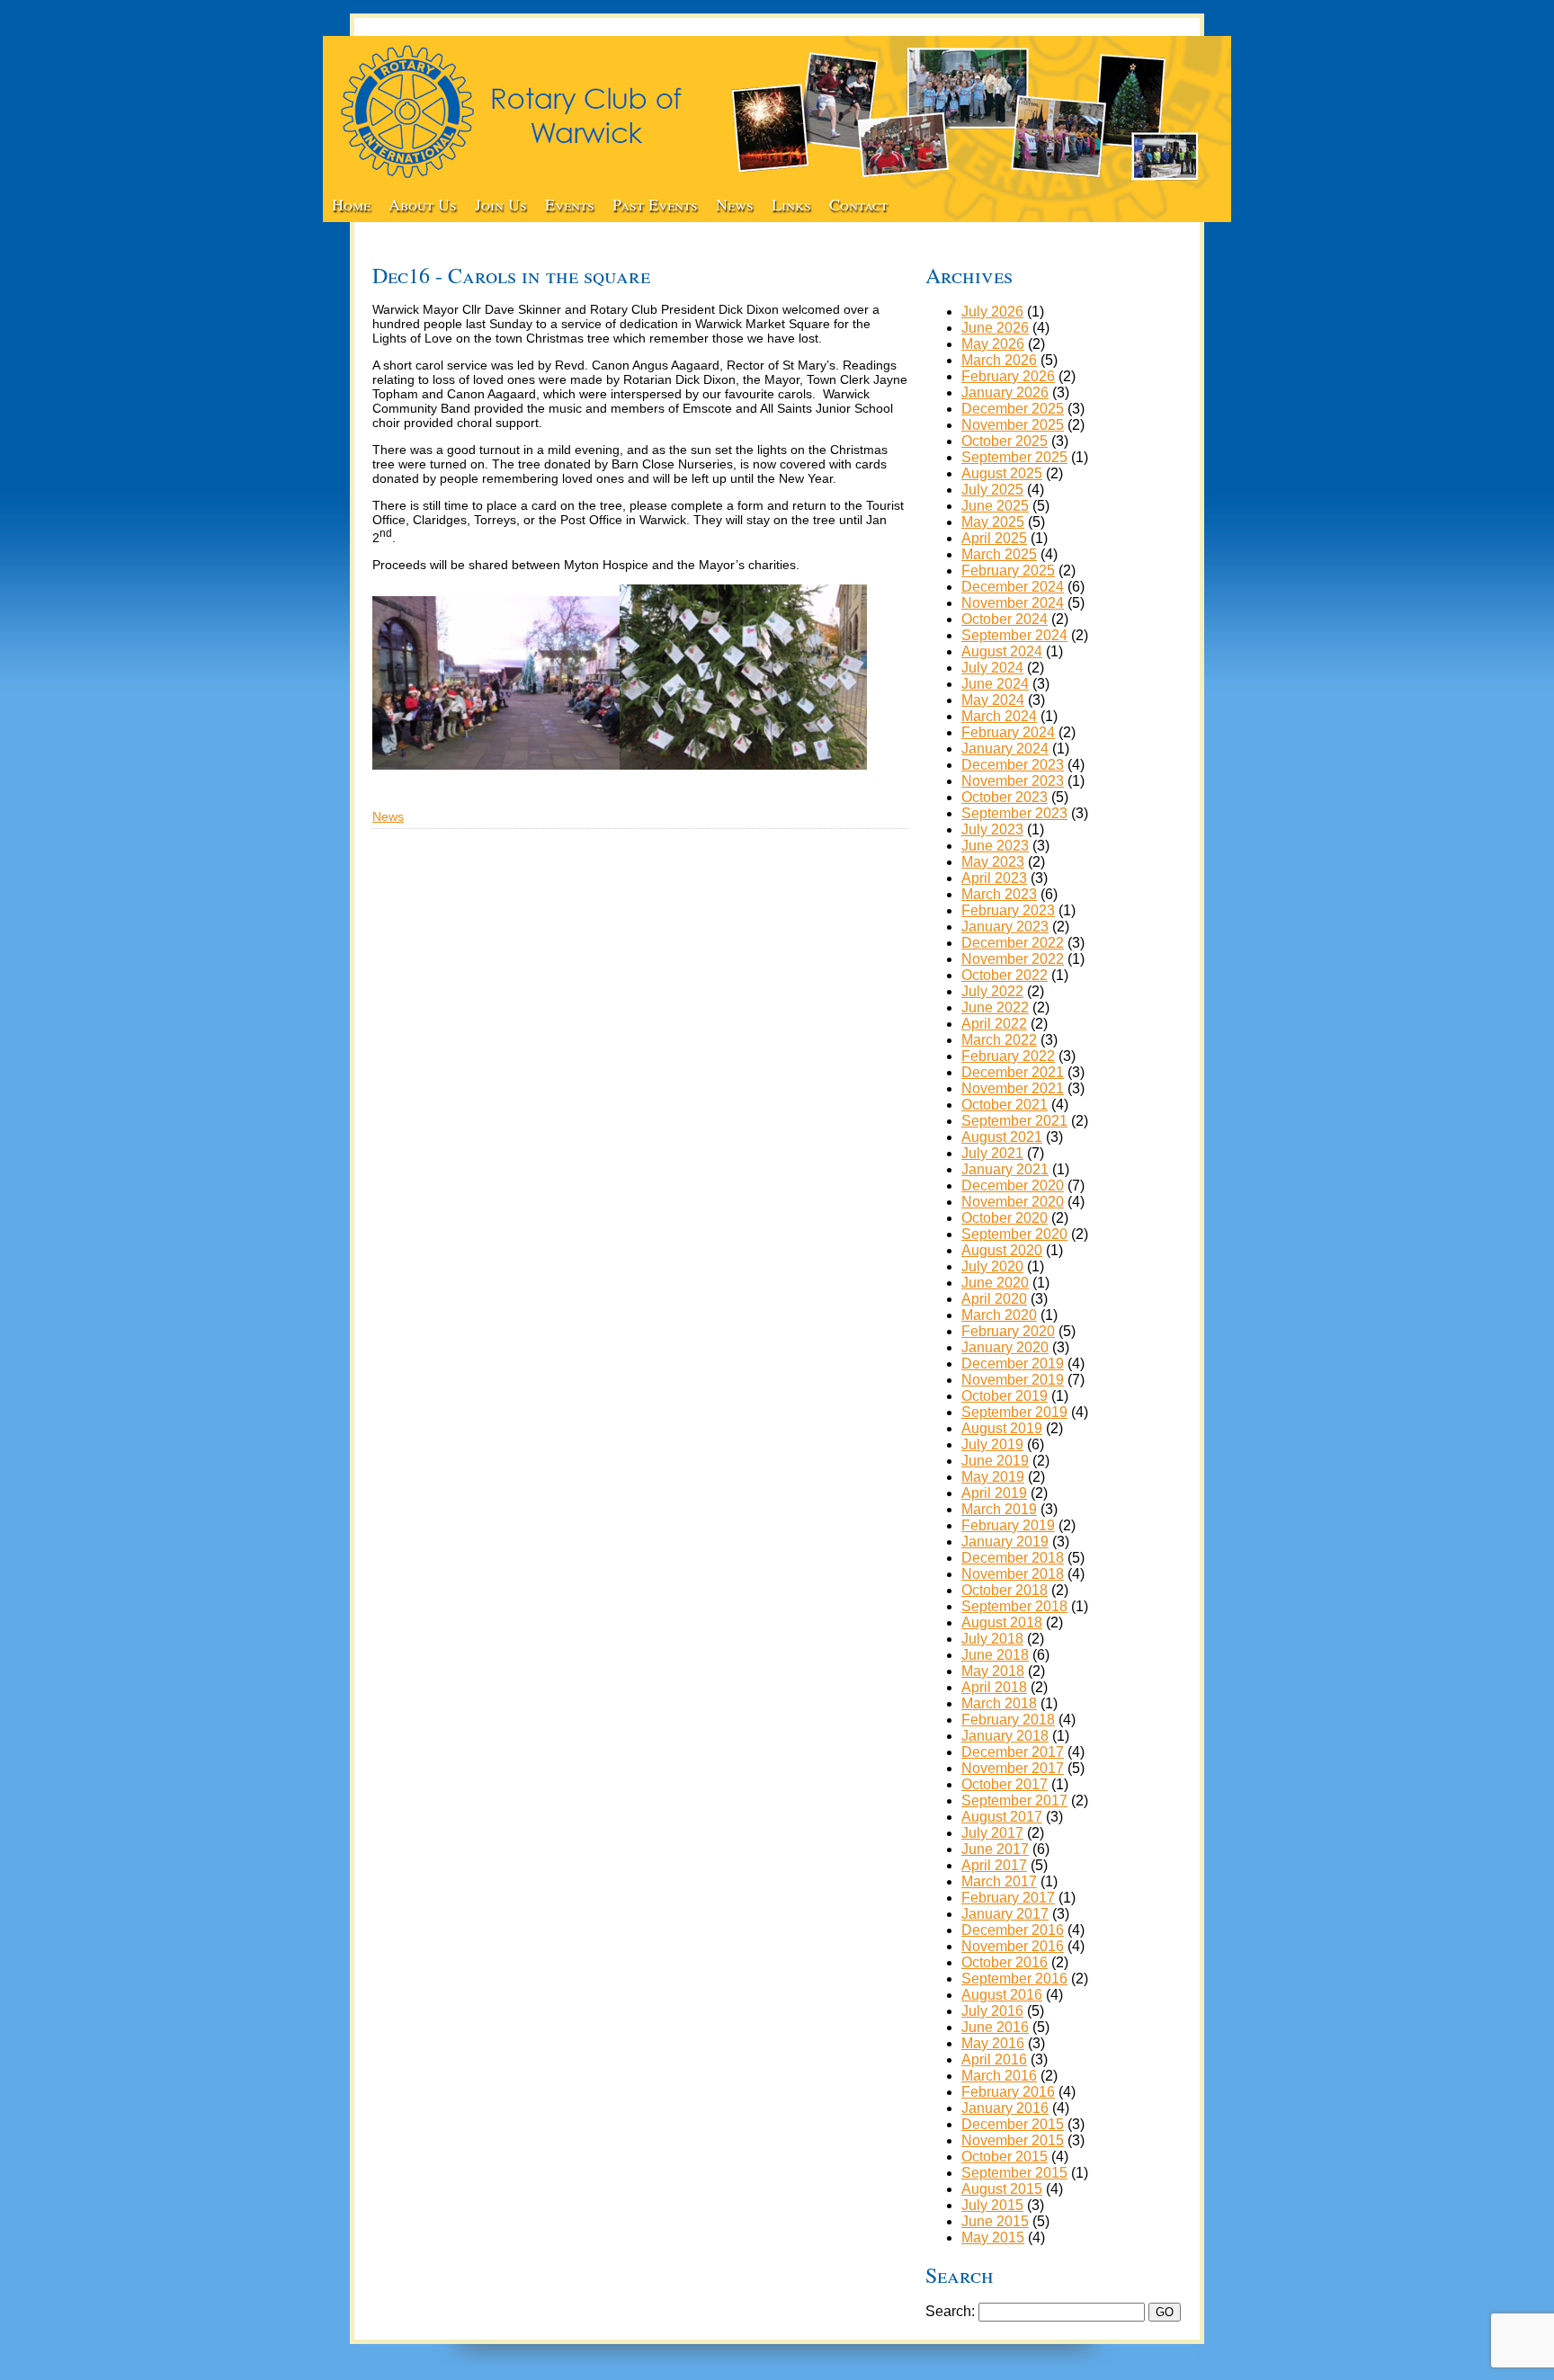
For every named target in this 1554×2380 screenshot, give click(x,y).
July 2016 (992, 2011)
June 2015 (995, 2221)
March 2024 (999, 716)
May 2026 (993, 344)
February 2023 (1008, 910)
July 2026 (992, 312)
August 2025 (1002, 473)
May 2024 (993, 700)
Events (570, 204)
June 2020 (995, 1283)
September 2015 (1014, 2173)
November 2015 (1013, 2140)
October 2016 (1005, 1962)
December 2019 (1013, 1364)
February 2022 (1008, 1056)
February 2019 (1008, 1525)
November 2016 (1013, 1946)
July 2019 (992, 1444)
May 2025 (993, 522)
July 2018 (992, 1639)
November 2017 (1013, 1768)
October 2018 (1005, 1590)
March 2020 (999, 1315)
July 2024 (992, 668)
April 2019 (994, 1493)
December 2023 (1013, 765)
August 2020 (1002, 1250)
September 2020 (1014, 1234)
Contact (858, 204)
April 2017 (994, 1865)
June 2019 (995, 1461)
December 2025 (1013, 409)
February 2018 (1008, 1720)
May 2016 (993, 2043)
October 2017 (1005, 1784)
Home (351, 204)
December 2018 (1013, 1558)
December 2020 (1013, 1186)
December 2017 (1013, 1752)
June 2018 (995, 1655)
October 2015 (1005, 2157)
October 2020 (1005, 1218)
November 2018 (1013, 1574)
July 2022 (992, 991)
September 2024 (1014, 635)
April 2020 (994, 1299)
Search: (950, 2311)
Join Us (501, 204)
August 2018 (1002, 1622)
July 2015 (992, 2205)
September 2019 (1014, 1412)
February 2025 (1008, 570)
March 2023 (999, 894)
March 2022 (999, 1040)
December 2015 (1013, 2124)
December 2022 (1013, 943)
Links (791, 204)
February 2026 (1008, 376)
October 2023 (1005, 797)
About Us (423, 204)
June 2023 (995, 846)
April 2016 (994, 2059)
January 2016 (1005, 2108)
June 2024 (995, 684)
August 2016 (1002, 1995)
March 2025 (999, 554)
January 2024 (1005, 749)
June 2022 (995, 1007)
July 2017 (992, 1833)
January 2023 (1005, 927)
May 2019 (993, 1477)
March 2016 (999, 2076)
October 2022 (1005, 975)
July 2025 (992, 490)
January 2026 (1005, 392)
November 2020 (1013, 1202)
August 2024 (1002, 651)
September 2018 (1014, 1606)
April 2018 (994, 1687)
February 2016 (1008, 2092)
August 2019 (1002, 1428)
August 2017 (1002, 1817)
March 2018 (999, 1703)
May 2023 (993, 862)
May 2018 (993, 1671)
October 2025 (1005, 441)
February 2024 (1008, 732)
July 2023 (992, 829)
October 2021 (1005, 1105)
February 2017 (1008, 1898)
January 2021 (1005, 1169)
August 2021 (1002, 1137)
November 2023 (1013, 781)
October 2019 (1005, 1396)
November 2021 (1013, 1088)
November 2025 (1013, 425)
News (735, 204)
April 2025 (994, 538)
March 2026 (999, 360)
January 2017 (1005, 1914)
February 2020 (1008, 1331)
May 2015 (993, 2237)
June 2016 (995, 2027)
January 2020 (1005, 1347)
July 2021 (992, 1153)
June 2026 (995, 328)
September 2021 (1014, 1121)
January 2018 (1005, 1736)
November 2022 (1013, 959)
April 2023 (994, 878)
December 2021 (1013, 1072)
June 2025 (995, 506)
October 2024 (1005, 619)
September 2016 (1014, 1979)
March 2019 (999, 1509)
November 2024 (1013, 603)
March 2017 (999, 1881)
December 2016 (1013, 1930)
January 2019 (1005, 1542)
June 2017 (995, 1849)
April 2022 (994, 1024)
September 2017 (1014, 1801)
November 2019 (1013, 1380)
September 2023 (1014, 813)
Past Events (655, 204)
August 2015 (1002, 2189)
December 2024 (1013, 587)
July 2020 (992, 1266)
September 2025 (1014, 457)
